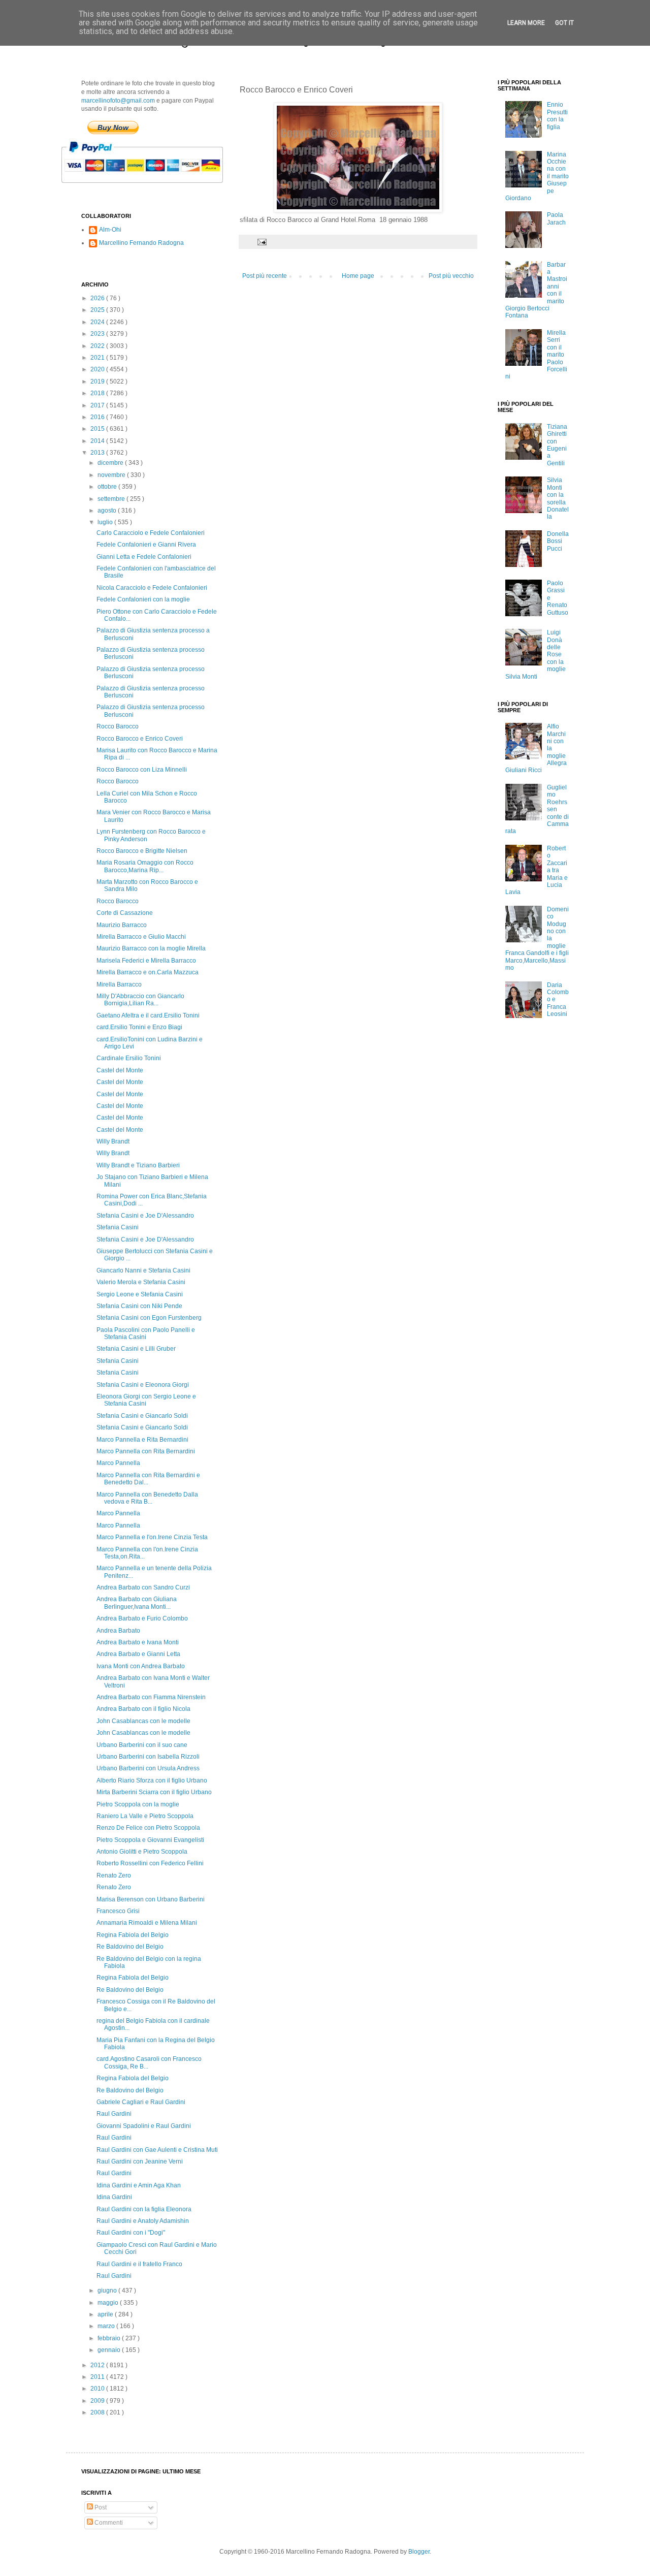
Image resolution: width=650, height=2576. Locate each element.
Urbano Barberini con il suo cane (142, 1745)
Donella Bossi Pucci (558, 541)
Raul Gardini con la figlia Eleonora (144, 2209)
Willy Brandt (113, 1141)
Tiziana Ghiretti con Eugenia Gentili (557, 445)
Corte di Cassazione (125, 913)
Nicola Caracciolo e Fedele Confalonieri (152, 588)
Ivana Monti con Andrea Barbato (141, 1666)
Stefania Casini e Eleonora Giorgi (143, 1385)
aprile (106, 2314)
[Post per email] (262, 241)
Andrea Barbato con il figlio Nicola (143, 1709)
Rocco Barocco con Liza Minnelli (142, 770)
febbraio (110, 2338)
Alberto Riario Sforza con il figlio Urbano (152, 1780)
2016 (98, 417)
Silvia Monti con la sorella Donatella (558, 498)
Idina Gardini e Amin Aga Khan (139, 2185)
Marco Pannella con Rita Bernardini (146, 1451)
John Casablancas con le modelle (143, 1721)
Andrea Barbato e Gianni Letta (138, 1654)
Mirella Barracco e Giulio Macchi (141, 937)
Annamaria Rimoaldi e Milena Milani (147, 1923)
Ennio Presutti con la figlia (557, 116)
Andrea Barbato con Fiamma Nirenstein (151, 1697)
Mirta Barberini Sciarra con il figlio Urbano (154, 1792)
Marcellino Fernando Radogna (141, 243)
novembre (112, 475)
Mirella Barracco (119, 984)
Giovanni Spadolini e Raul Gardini (144, 2126)
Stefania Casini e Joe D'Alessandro (145, 1216)
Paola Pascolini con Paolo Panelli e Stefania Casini (146, 1333)
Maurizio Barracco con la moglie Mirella (151, 948)
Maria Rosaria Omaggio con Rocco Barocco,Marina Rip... (145, 866)
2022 (98, 346)
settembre (112, 499)
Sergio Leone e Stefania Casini (140, 1294)
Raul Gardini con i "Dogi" (131, 2233)
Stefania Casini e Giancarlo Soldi (142, 1416)
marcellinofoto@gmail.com (118, 101)
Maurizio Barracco (122, 925)
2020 (98, 369)
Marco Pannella (118, 1463)
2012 (98, 2365)
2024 (98, 322)
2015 (98, 429)
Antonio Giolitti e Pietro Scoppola (142, 1852)
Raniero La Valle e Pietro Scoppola (145, 1816)
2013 (98, 453)
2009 (98, 2401)
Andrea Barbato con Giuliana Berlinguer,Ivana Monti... (137, 1603)
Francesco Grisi (118, 1911)
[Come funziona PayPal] (155, 188)
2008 (98, 2412)
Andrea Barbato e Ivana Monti (138, 1642)
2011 (98, 2377)
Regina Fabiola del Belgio (133, 1935)
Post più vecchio (451, 276)
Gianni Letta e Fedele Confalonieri (144, 557)
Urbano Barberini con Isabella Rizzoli (148, 1757)
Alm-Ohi (110, 230)
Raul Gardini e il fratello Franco (139, 2264)
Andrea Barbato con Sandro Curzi (143, 1587)
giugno (108, 2291)
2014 (98, 441)
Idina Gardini (114, 2197)
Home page (358, 276)
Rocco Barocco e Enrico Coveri (140, 739)
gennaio (110, 2350)
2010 (98, 2389)
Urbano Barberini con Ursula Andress (148, 1768)
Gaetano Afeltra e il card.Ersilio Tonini (148, 1015)
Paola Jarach (556, 218)
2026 (98, 298)
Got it (564, 23)
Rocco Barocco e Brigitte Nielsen (142, 851)
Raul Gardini (114, 2114)
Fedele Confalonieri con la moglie (143, 599)
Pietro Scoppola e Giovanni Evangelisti (150, 1840)
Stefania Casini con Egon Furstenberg (149, 1318)
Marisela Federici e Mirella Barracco (146, 961)
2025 (98, 310)
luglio (106, 522)
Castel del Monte (120, 1070)
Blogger (419, 2552)
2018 (98, 393)
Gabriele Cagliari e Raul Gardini (141, 2102)
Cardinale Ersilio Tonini (129, 1058)
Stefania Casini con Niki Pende (139, 1306)
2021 (98, 358)
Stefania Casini (118, 1227)
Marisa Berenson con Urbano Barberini (151, 1899)
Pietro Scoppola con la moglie (138, 1804)
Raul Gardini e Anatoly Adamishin (143, 2221)
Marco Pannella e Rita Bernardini (142, 1440)
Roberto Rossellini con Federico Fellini (150, 1863)
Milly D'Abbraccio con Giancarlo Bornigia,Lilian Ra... (140, 1000)
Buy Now (113, 128)
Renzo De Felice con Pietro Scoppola (148, 1828)
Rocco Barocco (118, 726)
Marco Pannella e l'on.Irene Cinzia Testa (152, 1537)
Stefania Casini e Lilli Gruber (136, 1349)
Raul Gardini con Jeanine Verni (140, 2161)
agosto (108, 511)
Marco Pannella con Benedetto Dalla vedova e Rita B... (147, 1498)
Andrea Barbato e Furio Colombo (142, 1618)
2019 (98, 381)
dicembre (111, 463)
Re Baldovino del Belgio (130, 1947)
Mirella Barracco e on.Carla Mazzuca (148, 972)
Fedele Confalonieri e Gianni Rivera (146, 545)
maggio (109, 2303)
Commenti (108, 2523)
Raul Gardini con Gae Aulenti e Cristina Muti (157, 2150)
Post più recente (265, 276)
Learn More (526, 23)
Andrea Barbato (118, 1631)
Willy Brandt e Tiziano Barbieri (138, 1165)
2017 (98, 405)
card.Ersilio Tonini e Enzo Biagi (139, 1027)
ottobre (108, 487)
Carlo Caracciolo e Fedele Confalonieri (151, 533)
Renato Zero (114, 1875)
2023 (98, 334)
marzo (107, 2326)
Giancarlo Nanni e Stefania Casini (143, 1270)
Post (100, 2507)
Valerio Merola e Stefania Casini (141, 1282)
